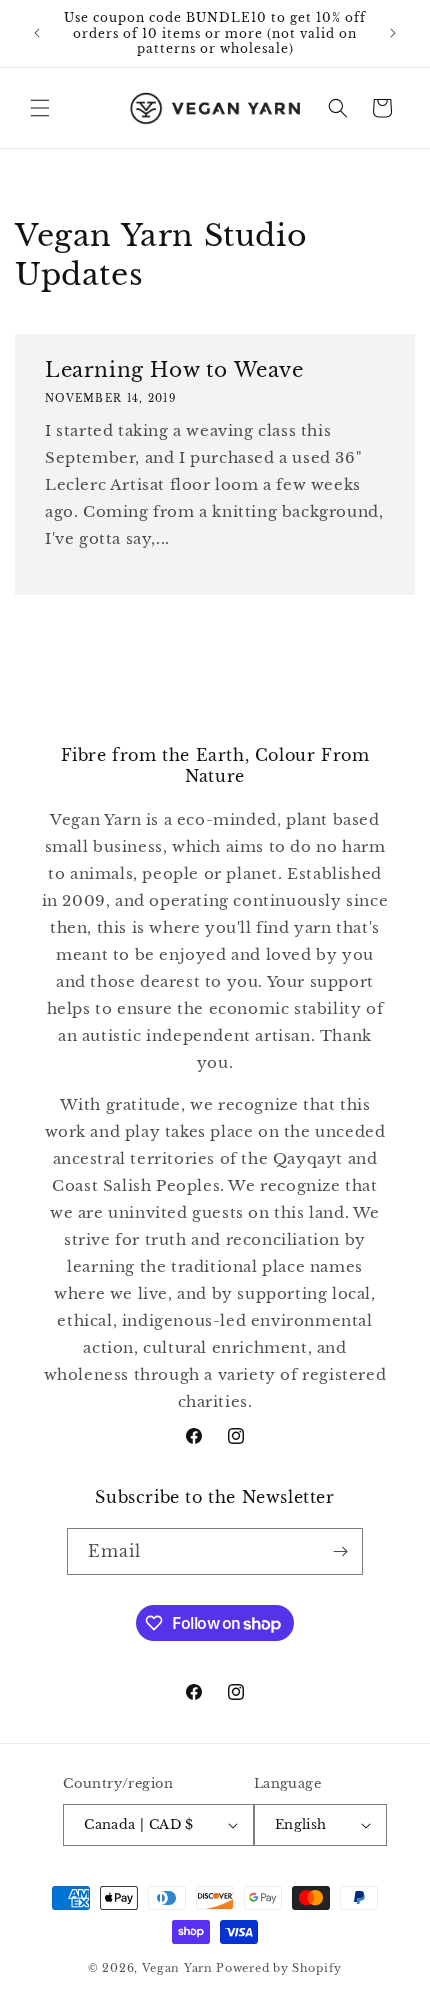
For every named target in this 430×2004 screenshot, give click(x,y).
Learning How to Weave (174, 370)
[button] (40, 108)
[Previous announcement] (37, 33)
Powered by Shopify (279, 1968)
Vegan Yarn (177, 1968)
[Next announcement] (393, 33)
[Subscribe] (340, 1551)
